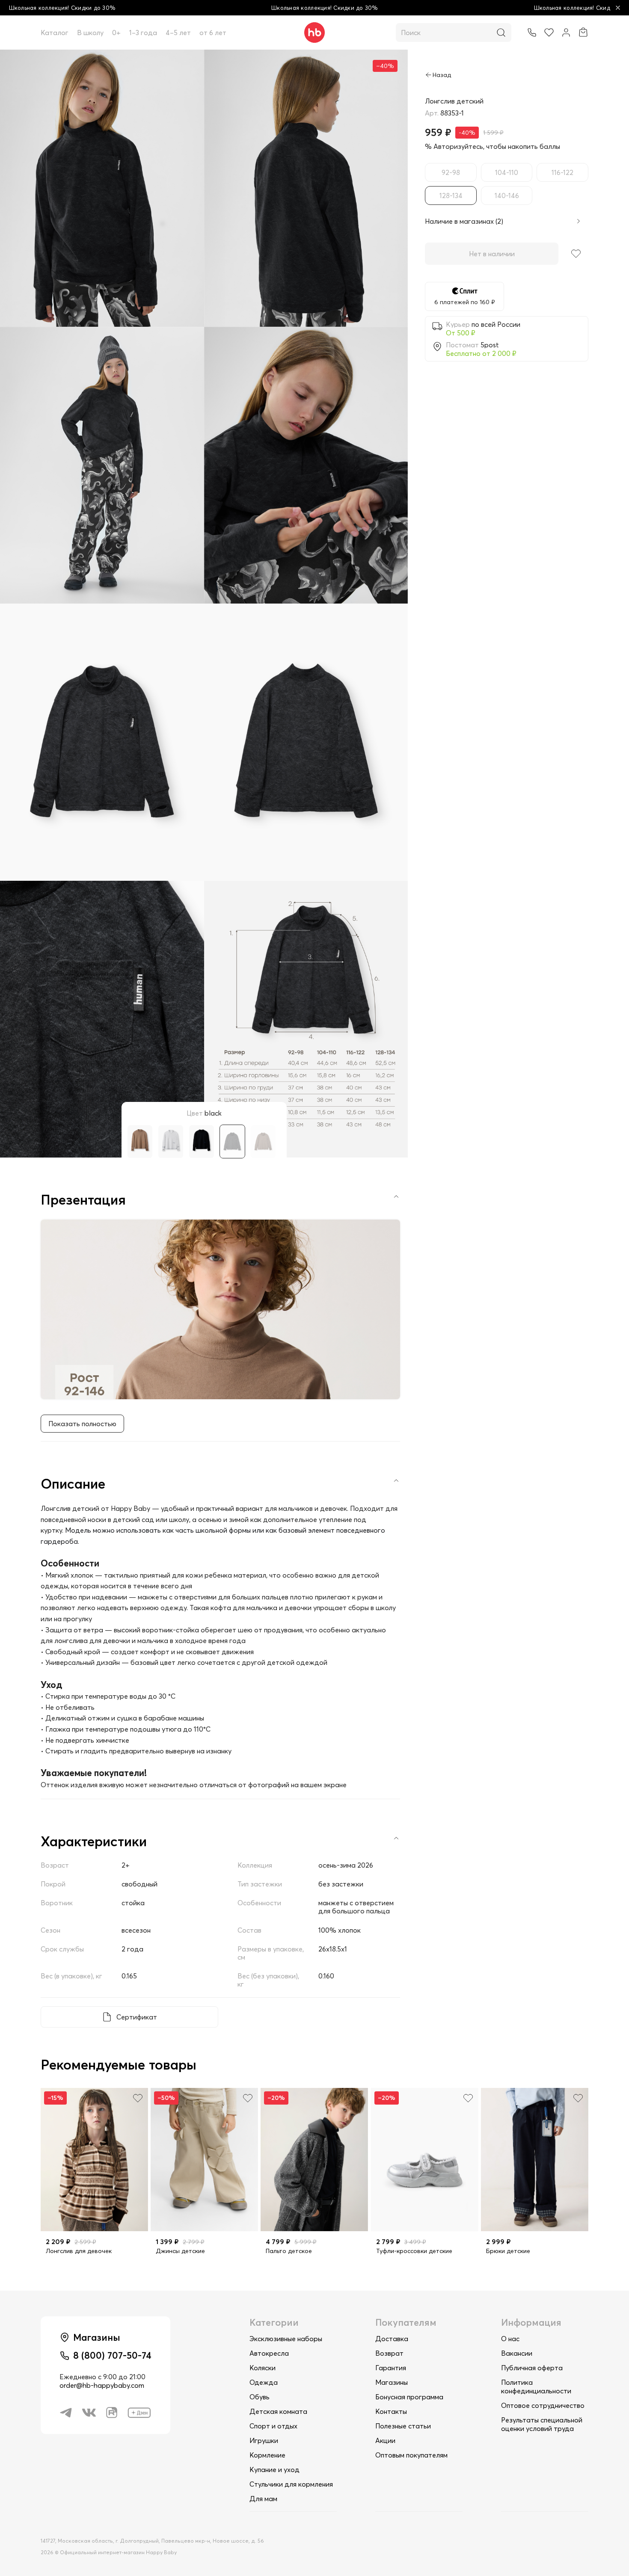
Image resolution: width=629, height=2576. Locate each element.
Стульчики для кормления (291, 2484)
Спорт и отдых (273, 2426)
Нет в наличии (492, 254)
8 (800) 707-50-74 (112, 2355)
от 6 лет (213, 33)
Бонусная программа (409, 2397)
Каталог (55, 33)
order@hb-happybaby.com (102, 2385)
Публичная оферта (532, 2368)
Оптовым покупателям (411, 2455)
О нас (510, 2339)
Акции (385, 2440)
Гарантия (391, 2368)
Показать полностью (82, 1424)
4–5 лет (178, 33)
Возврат (389, 2353)
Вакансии (517, 2353)
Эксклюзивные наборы (286, 2339)
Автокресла (269, 2353)
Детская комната (278, 2411)
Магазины (392, 2382)
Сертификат (137, 2017)
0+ (116, 33)
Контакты (391, 2411)
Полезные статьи (403, 2426)
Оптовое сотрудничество (543, 2405)
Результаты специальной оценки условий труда (542, 2424)
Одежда (264, 2382)
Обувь (260, 2397)
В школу (90, 33)
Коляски (263, 2368)
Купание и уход (274, 2469)
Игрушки (264, 2440)
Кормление (267, 2455)
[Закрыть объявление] (618, 8)
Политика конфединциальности (536, 2387)
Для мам (263, 2499)
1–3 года (143, 33)
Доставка (392, 2339)
